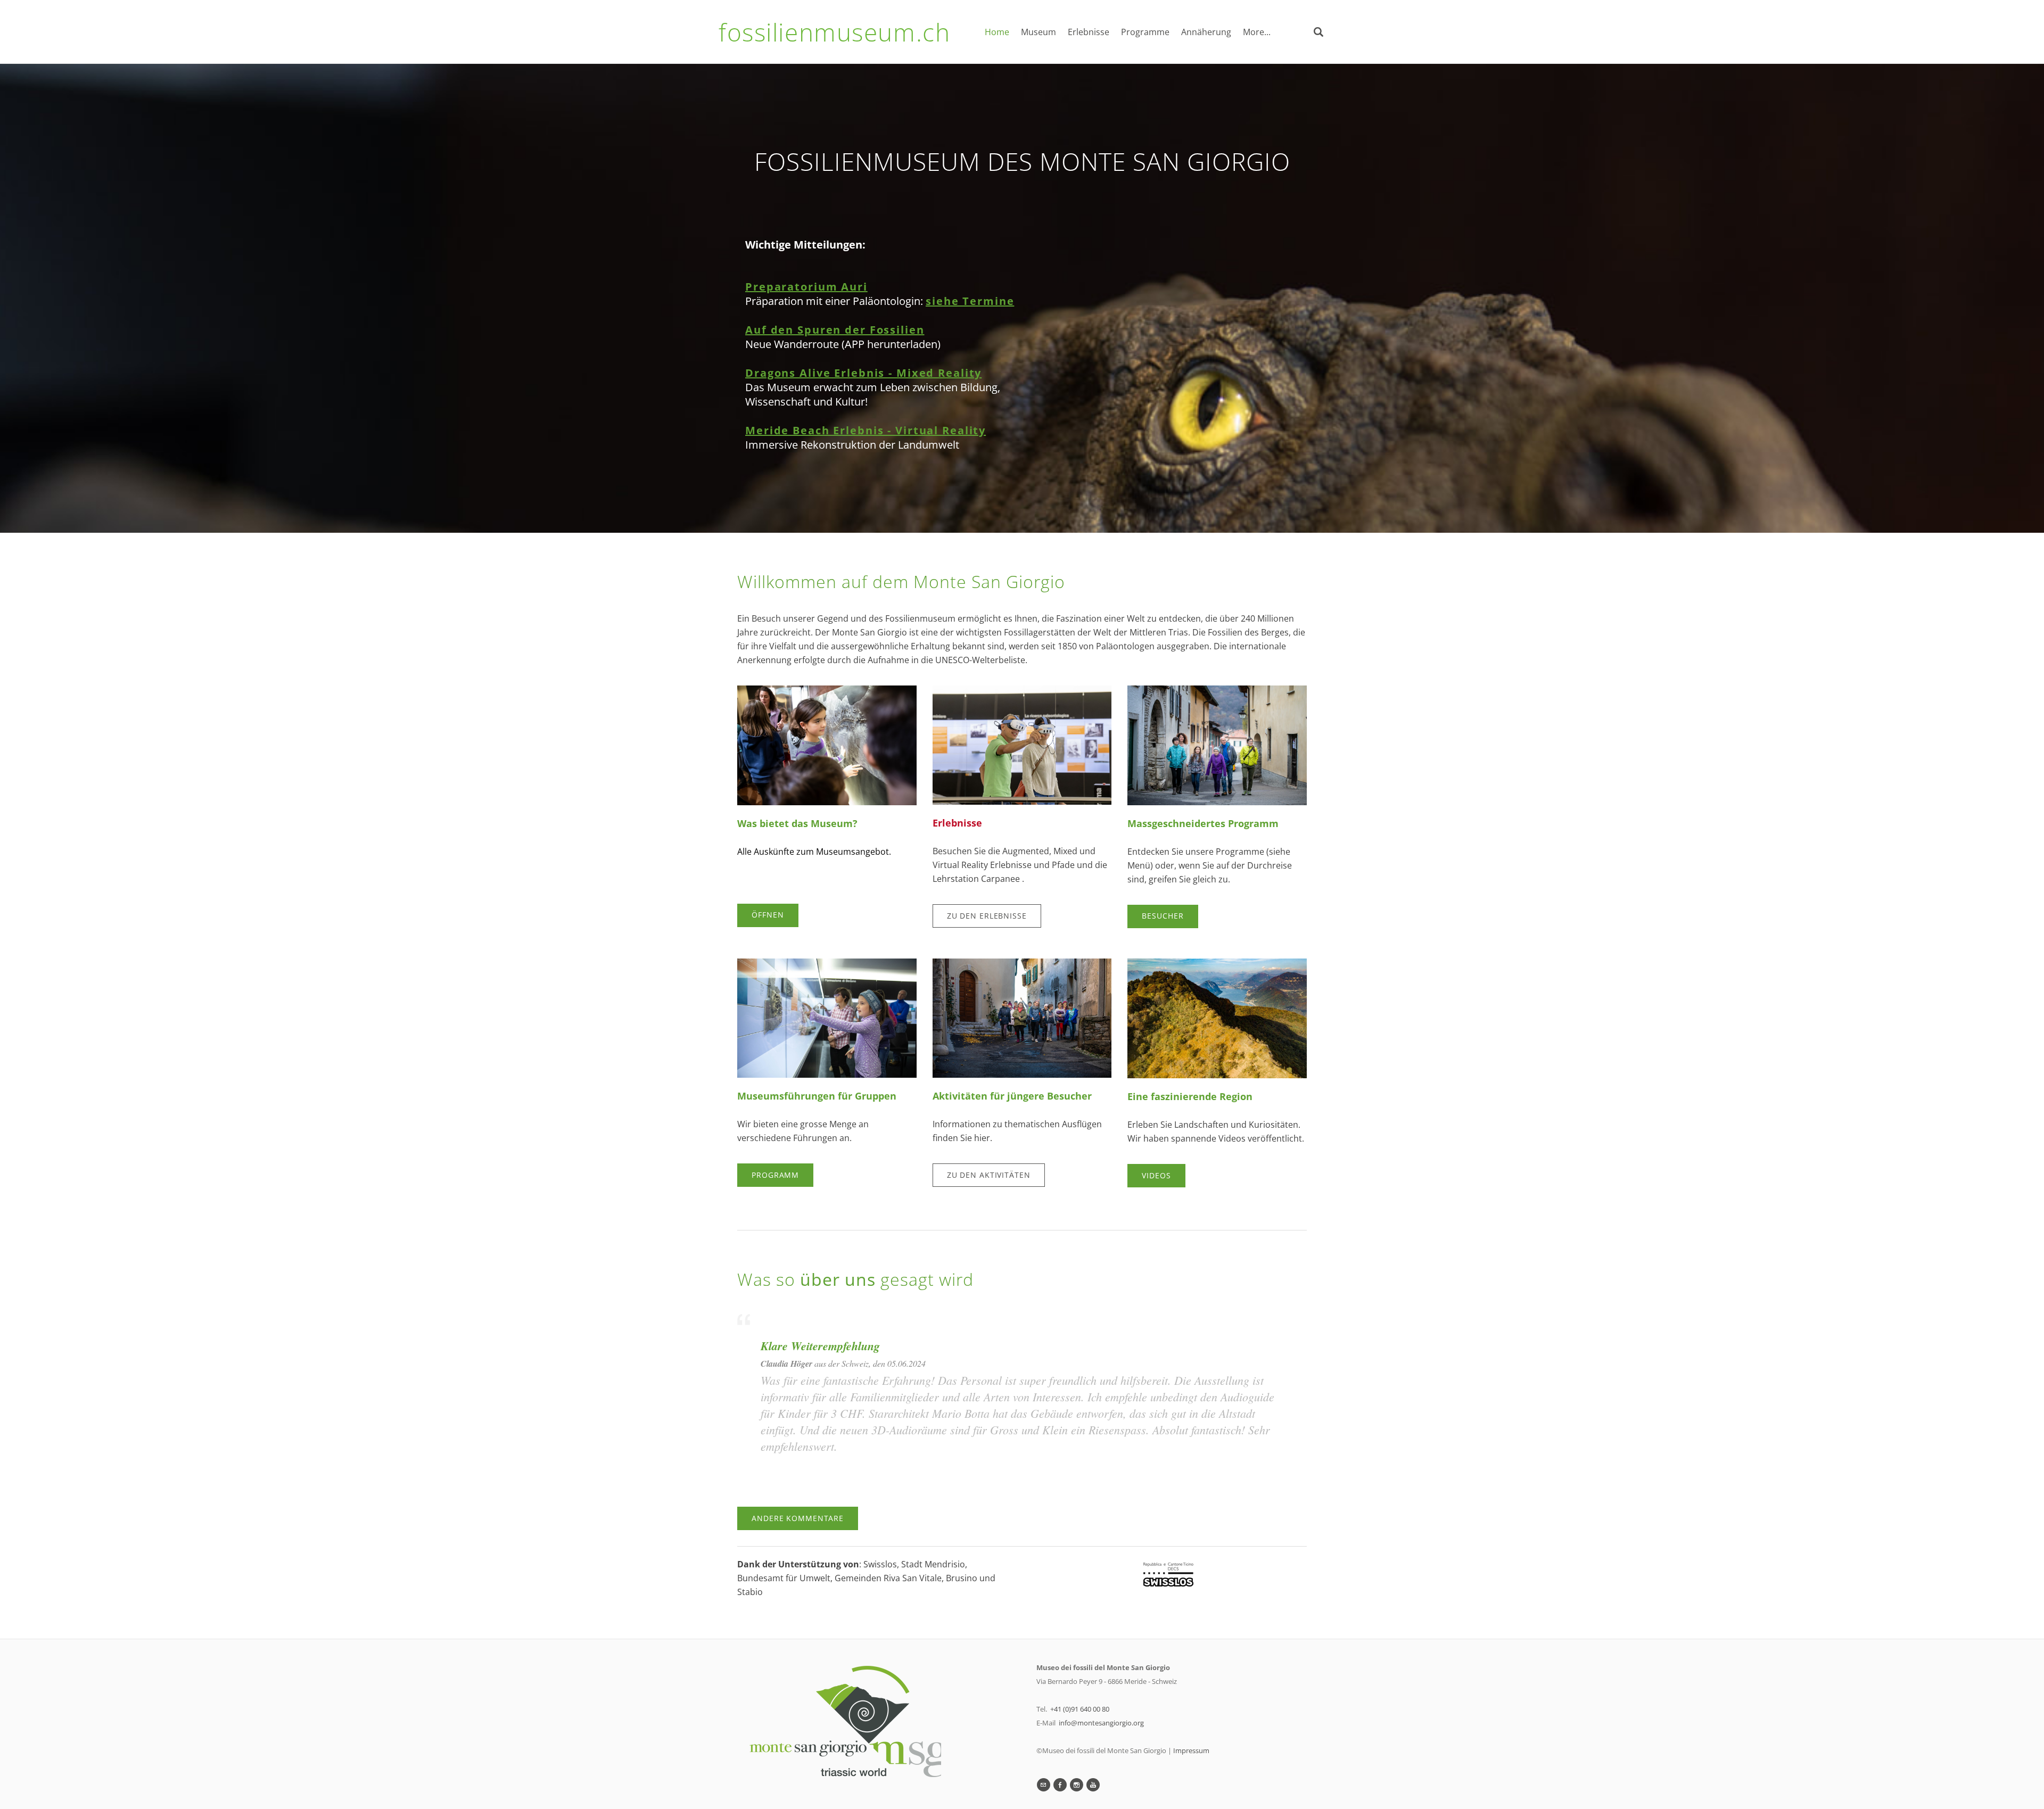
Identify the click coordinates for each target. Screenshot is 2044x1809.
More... (1257, 32)
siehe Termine (970, 301)
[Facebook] (1060, 1785)
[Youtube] (1093, 1785)
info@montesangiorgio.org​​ (1101, 1723)
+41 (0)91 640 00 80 (1080, 1709)
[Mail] (1044, 1785)
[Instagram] (1077, 1785)
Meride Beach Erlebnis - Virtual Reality (866, 430)
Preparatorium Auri (806, 287)
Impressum (1191, 1750)
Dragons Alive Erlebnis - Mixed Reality (863, 373)
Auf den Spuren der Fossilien (835, 330)
